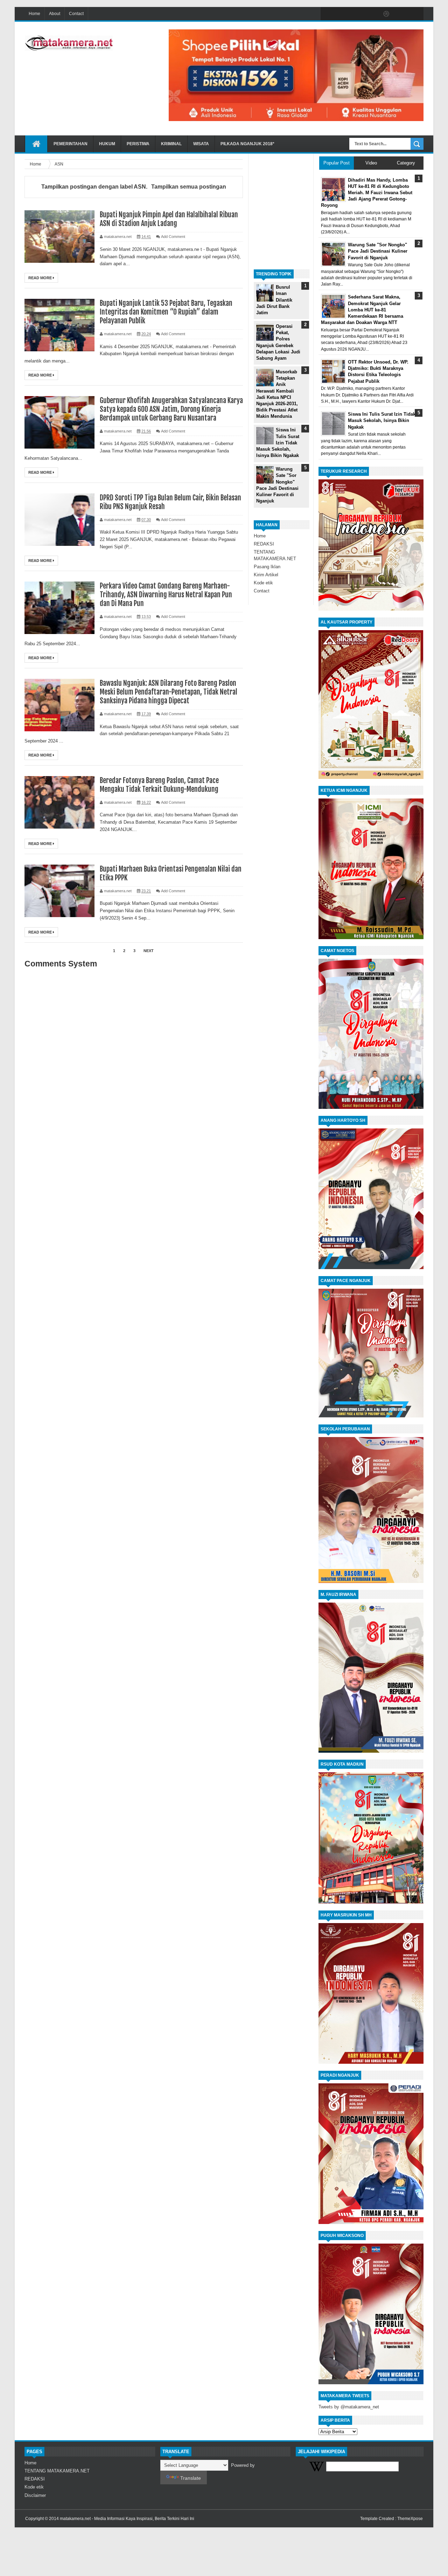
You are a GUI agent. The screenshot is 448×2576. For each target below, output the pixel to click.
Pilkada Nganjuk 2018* (247, 144)
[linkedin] (401, 14)
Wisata (201, 144)
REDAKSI (264, 544)
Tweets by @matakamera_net (349, 2407)
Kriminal (171, 144)
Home (34, 14)
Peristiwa (138, 144)
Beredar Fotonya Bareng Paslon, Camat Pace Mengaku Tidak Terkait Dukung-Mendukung (159, 785)
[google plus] (416, 14)
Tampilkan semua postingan (188, 187)
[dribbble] (386, 14)
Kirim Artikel (266, 575)
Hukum (107, 144)
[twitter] (342, 14)
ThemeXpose (410, 2519)
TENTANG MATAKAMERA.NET (57, 2471)
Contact (76, 14)
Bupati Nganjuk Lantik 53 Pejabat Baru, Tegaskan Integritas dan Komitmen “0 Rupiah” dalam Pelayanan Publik (166, 312)
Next (149, 951)
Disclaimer (35, 2495)
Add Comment (173, 237)
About (55, 14)
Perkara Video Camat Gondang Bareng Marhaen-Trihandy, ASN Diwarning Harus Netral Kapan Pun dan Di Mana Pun (166, 595)
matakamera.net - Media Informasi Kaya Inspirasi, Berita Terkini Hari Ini (127, 2519)
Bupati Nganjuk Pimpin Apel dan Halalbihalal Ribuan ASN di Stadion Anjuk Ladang (169, 219)
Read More (41, 278)
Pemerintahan (71, 144)
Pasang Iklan (267, 567)
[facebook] (328, 14)
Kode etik (263, 583)
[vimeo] (357, 14)
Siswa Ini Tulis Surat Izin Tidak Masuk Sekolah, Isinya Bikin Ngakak (278, 443)
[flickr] (372, 14)
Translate (191, 2478)
